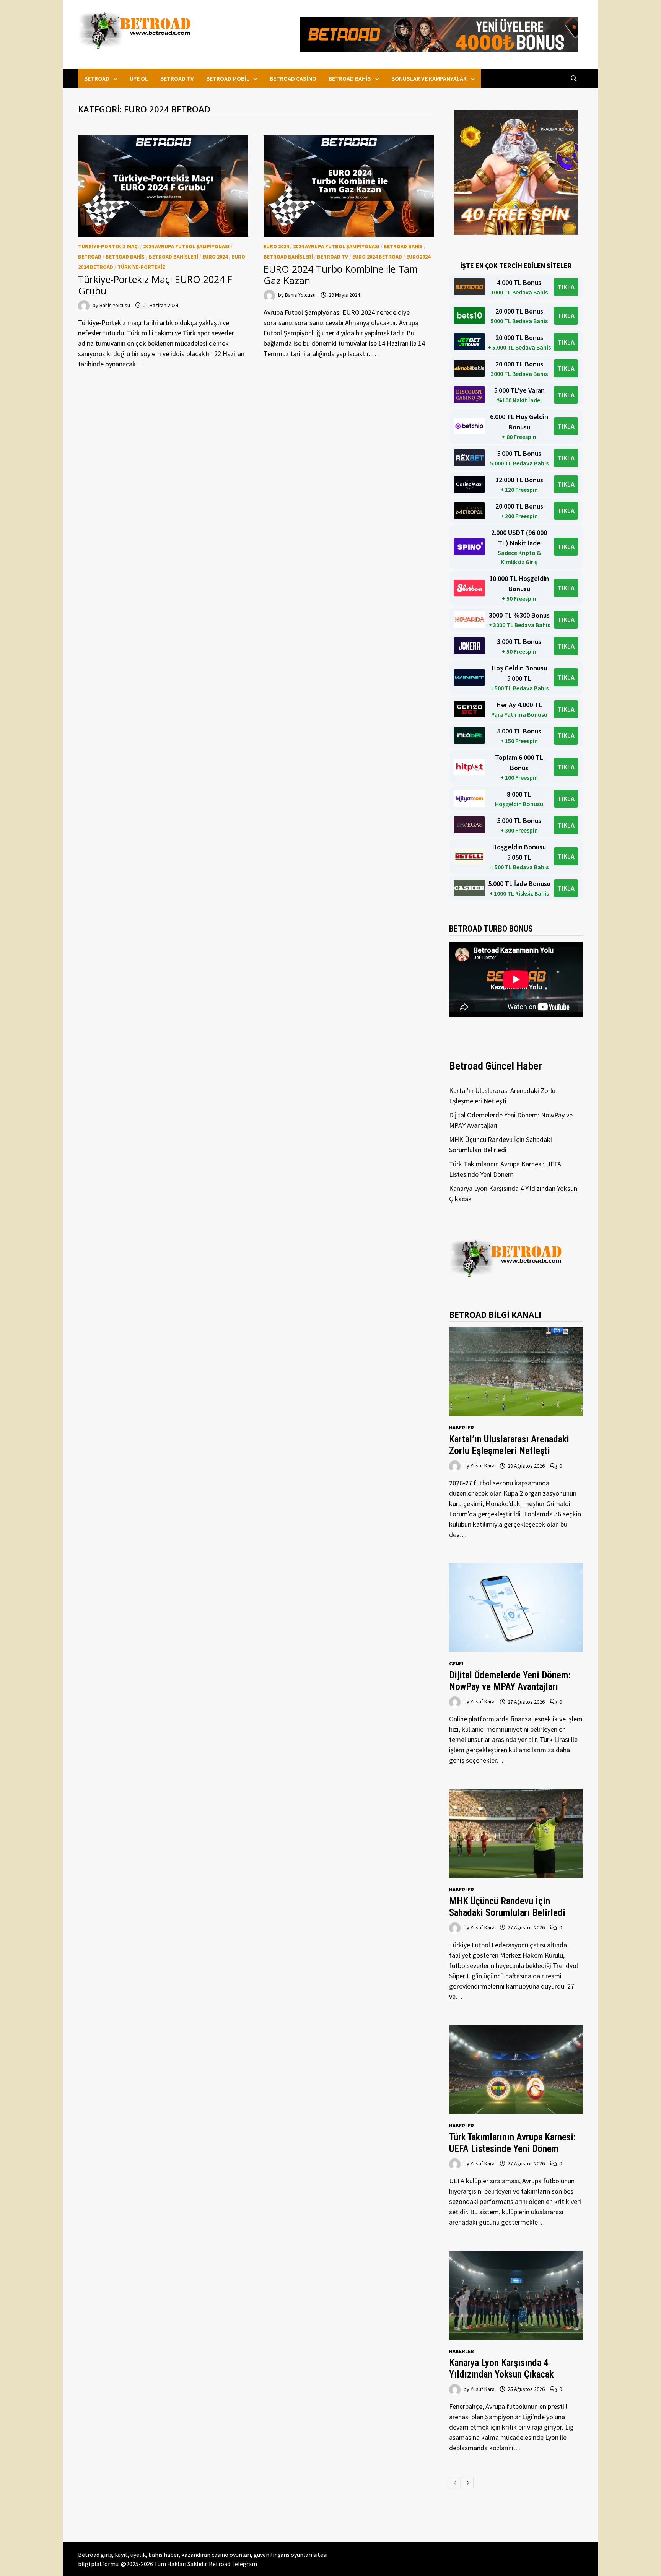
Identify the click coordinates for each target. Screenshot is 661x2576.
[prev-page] (455, 2483)
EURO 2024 (215, 257)
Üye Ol (139, 78)
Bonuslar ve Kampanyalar (429, 78)
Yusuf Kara (483, 1466)
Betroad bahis (125, 257)
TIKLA (566, 287)
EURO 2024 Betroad (377, 257)
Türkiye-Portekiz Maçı (108, 246)
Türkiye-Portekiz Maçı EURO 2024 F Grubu (155, 285)
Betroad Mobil (228, 78)
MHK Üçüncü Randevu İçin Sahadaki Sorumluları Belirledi (507, 1907)
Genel (457, 1664)
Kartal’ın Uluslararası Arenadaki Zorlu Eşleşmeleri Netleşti (509, 1445)
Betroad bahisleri (173, 257)
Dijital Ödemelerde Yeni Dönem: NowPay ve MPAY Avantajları (510, 1681)
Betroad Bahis (350, 78)
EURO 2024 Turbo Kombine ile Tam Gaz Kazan (341, 275)
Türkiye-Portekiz (141, 267)
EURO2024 (418, 257)
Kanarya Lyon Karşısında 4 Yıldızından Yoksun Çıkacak (501, 2369)
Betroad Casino (293, 78)
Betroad (97, 78)
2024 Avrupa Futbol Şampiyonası (186, 246)
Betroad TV (177, 78)
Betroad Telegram (233, 2564)
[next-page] (468, 2483)
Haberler (462, 1428)
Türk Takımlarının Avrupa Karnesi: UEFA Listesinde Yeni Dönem (512, 2143)
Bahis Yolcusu (115, 305)
